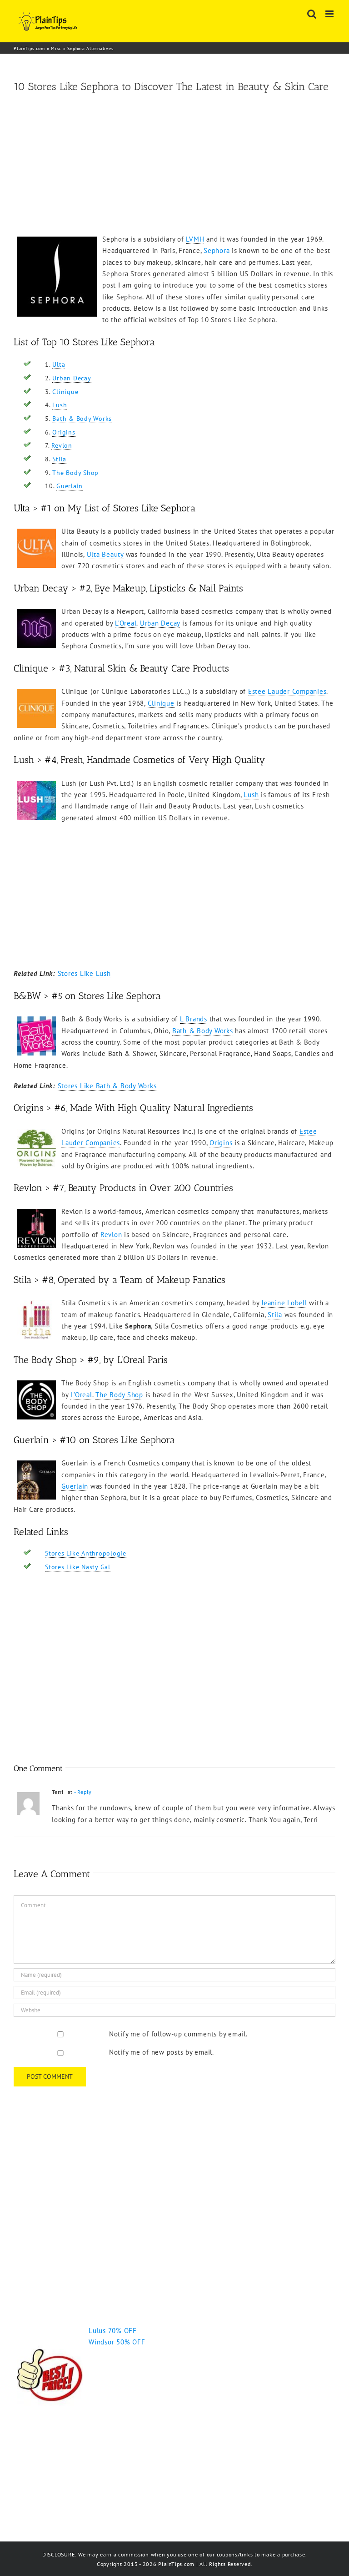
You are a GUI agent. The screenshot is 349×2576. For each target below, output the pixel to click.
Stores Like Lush (84, 973)
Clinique (65, 392)
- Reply (83, 1792)
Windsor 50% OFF (117, 2342)
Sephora (217, 250)
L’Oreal (126, 623)
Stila (59, 459)
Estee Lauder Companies (287, 691)
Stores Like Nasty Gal (78, 1567)
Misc (56, 48)
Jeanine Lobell (284, 1303)
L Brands (194, 1019)
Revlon (62, 445)
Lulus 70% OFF (113, 2331)
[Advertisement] (174, 165)
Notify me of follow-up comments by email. (178, 2034)
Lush (60, 405)
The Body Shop (75, 473)
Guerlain (70, 486)
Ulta (59, 364)
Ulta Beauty (105, 554)
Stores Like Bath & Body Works (107, 1086)
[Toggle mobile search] (312, 14)
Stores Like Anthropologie (86, 1553)
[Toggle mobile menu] (330, 14)
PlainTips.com (29, 48)
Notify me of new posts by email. (162, 2052)
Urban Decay (72, 378)
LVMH (195, 239)
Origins (64, 432)
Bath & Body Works (82, 419)
